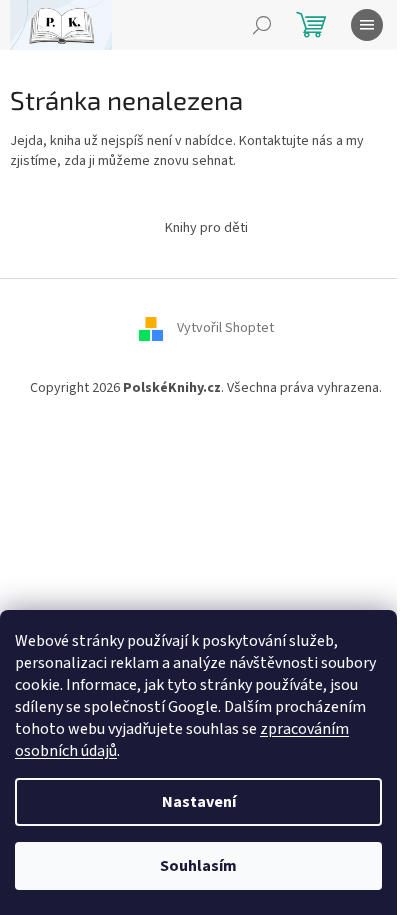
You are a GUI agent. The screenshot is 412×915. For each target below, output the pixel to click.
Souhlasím (198, 866)
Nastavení (199, 802)
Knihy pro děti (206, 228)
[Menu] (367, 25)
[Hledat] (262, 25)
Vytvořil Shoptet (225, 328)
